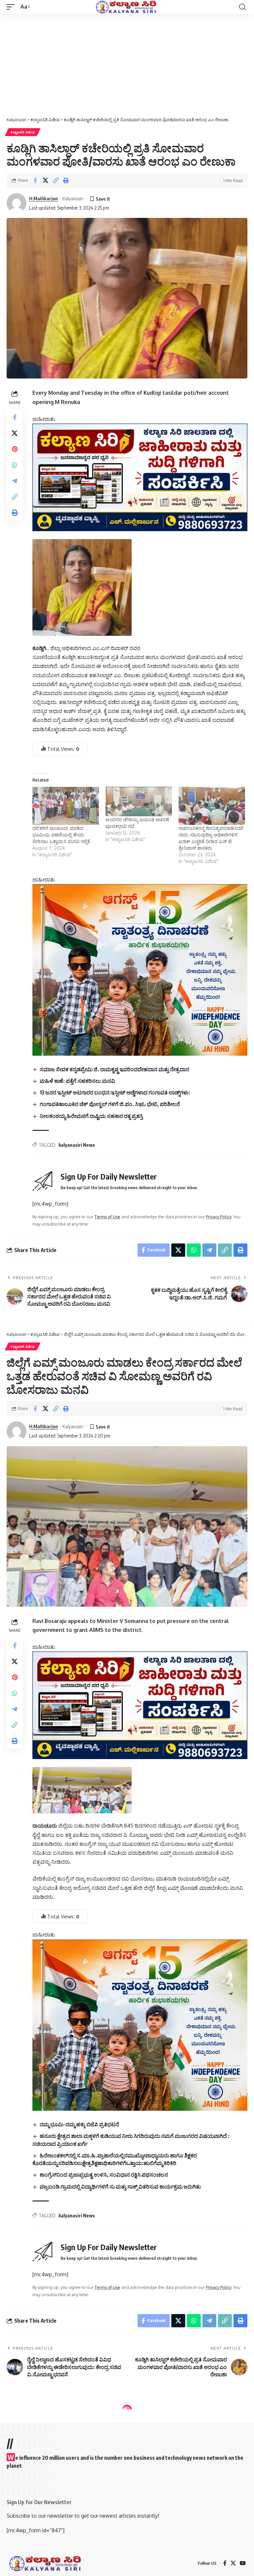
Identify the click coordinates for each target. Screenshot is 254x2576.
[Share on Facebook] (35, 180)
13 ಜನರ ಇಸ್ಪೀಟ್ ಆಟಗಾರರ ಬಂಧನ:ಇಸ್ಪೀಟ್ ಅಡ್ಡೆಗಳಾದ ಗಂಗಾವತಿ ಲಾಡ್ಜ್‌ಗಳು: (115, 1092)
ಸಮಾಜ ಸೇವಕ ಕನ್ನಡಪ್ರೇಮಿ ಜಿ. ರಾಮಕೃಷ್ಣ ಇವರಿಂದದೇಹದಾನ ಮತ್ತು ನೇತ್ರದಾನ (114, 1069)
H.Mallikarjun (43, 198)
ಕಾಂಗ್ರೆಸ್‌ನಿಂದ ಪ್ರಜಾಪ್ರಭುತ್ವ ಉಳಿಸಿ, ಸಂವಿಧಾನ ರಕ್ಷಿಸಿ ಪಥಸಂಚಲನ (104, 2175)
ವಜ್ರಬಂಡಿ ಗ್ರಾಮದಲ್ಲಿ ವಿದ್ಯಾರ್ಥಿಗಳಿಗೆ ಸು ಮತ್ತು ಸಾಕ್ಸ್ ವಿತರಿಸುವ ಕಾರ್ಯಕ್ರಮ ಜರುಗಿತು (120, 2187)
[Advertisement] (127, 64)
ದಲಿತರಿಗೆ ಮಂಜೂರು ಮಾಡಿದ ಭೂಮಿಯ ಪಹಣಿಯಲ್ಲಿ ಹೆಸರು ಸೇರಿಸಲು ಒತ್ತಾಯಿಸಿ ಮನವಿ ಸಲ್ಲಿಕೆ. (62, 835)
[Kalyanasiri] (127, 7)
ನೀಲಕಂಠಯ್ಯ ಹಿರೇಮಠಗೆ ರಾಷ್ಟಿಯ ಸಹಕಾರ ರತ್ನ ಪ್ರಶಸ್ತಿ (91, 1116)
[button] (12, 7)
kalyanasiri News (77, 1145)
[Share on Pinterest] (15, 449)
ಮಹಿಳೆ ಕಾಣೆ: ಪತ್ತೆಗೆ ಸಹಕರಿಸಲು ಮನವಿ (77, 1081)
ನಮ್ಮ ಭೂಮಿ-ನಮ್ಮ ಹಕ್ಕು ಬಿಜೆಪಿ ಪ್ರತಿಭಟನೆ (79, 2124)
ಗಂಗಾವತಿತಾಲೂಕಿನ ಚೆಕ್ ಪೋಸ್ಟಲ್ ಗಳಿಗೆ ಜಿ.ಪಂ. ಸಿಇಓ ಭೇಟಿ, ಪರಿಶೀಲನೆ (110, 1104)
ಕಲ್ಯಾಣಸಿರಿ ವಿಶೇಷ (23, 132)
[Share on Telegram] (15, 481)
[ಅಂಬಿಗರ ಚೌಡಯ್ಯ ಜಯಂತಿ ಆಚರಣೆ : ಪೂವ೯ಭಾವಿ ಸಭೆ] (139, 802)
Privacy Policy (219, 1217)
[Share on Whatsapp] (15, 465)
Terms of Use (107, 1217)
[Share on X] (45, 180)
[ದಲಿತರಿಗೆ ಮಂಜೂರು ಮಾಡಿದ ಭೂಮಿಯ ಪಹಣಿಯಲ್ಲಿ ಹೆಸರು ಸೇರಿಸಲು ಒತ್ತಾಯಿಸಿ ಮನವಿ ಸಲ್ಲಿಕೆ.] (66, 806)
